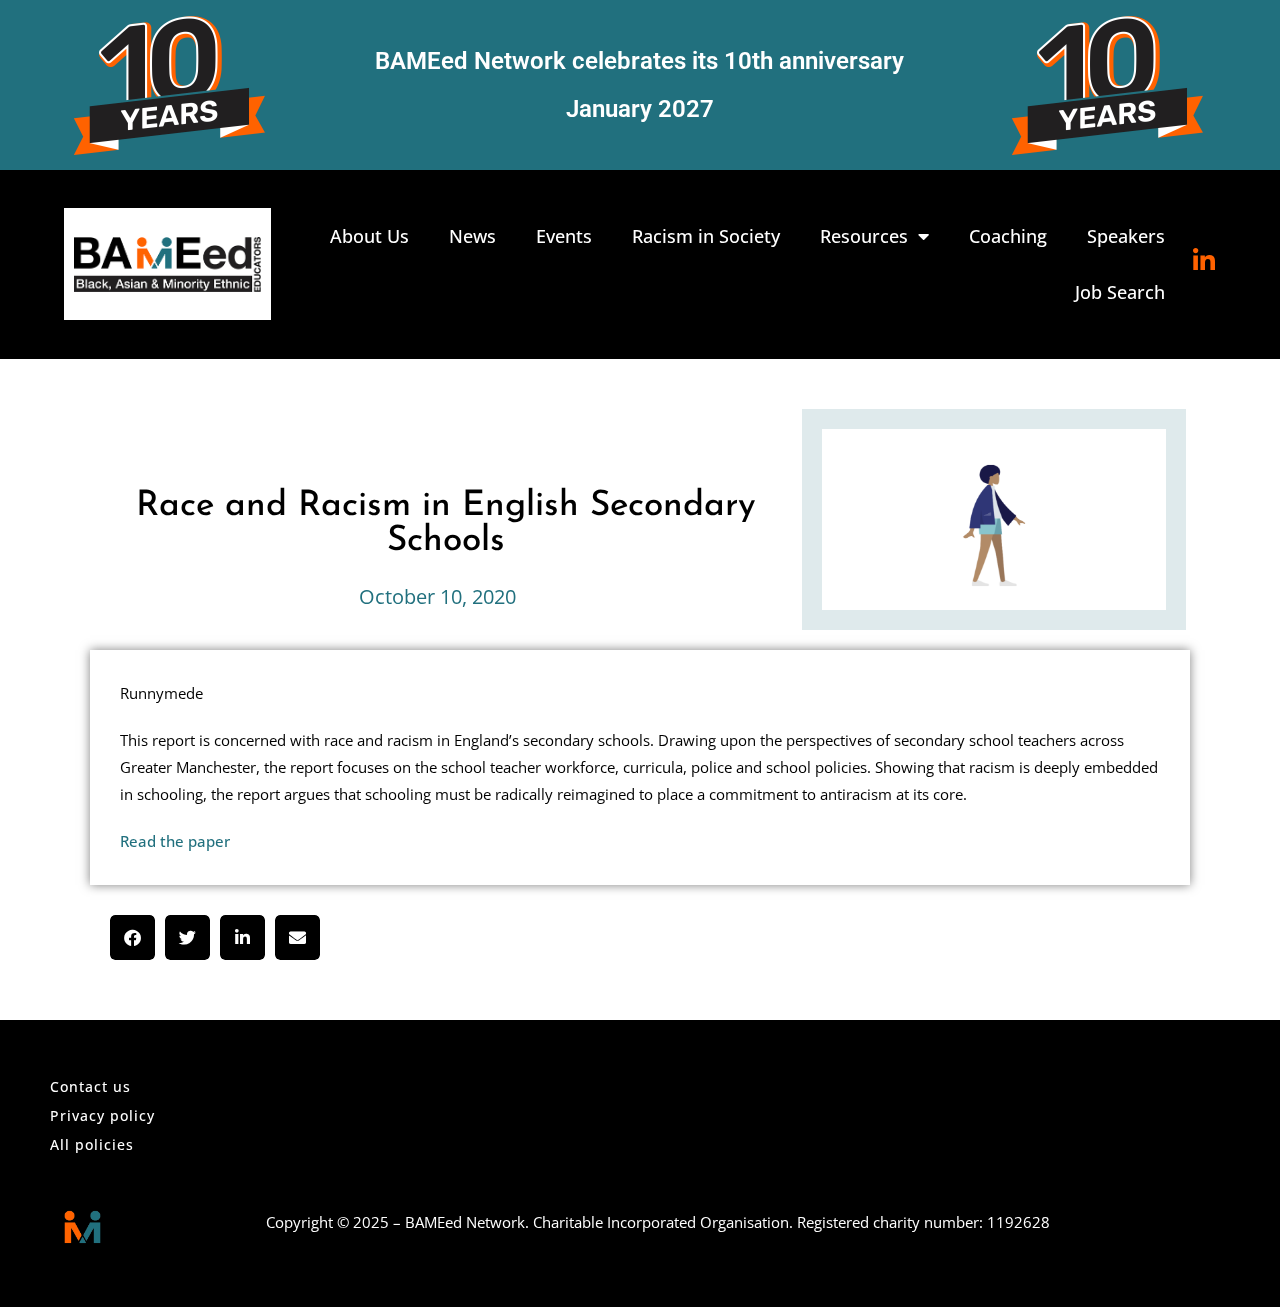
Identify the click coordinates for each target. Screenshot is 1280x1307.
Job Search (1120, 292)
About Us (369, 236)
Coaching (1008, 236)
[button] (132, 937)
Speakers (1126, 236)
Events (564, 236)
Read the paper (175, 841)
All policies (92, 1144)
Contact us (90, 1086)
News (472, 236)
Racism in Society (706, 236)
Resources (864, 236)
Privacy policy (102, 1115)
